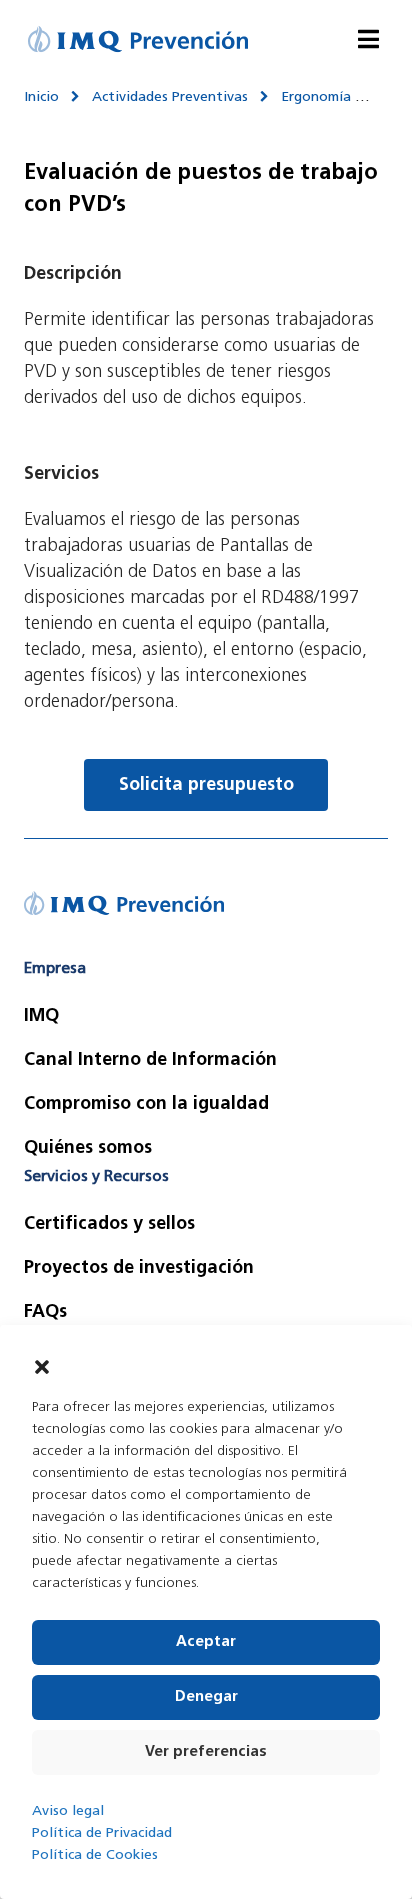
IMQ (41, 1017)
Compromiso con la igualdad (146, 1105)
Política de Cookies (95, 1855)
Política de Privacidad (102, 1833)
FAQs (45, 1313)
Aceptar (206, 1642)
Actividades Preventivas (170, 97)
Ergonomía (316, 97)
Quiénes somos (88, 1149)
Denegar (206, 1697)
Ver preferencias (206, 1752)
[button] (42, 1367)
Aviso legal (68, 1811)
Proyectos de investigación (139, 1269)
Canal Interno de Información (150, 1061)
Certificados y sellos (109, 1225)
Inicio (41, 97)
